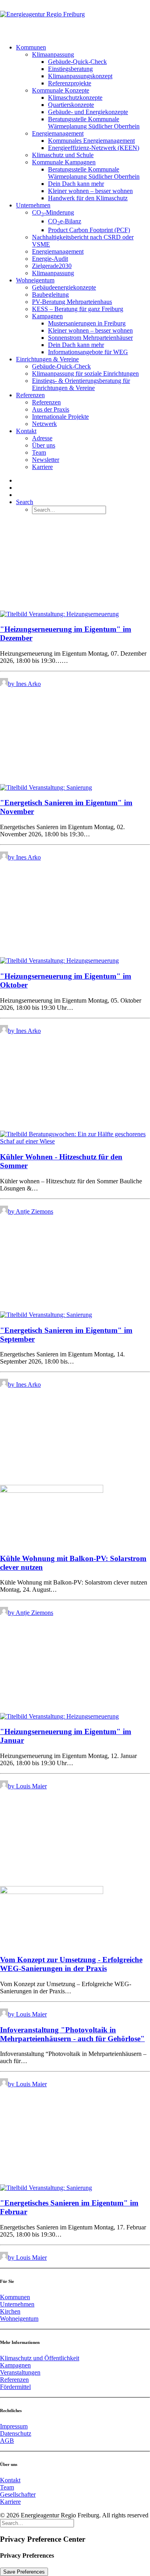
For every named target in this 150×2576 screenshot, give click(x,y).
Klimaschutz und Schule (63, 155)
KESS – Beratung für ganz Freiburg (78, 309)
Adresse (42, 438)
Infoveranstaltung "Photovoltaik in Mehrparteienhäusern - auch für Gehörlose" (72, 2034)
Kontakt (26, 431)
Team (39, 452)
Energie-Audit (50, 259)
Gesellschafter (18, 2494)
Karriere (42, 467)
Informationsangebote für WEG (88, 352)
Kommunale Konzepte (61, 90)
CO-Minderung (53, 212)
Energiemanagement (58, 133)
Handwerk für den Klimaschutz (88, 198)
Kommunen (31, 47)
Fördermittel (15, 2387)
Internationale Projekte (60, 417)
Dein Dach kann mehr (76, 184)
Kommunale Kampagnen (64, 162)
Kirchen (10, 2311)
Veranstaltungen (20, 2372)
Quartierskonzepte (71, 105)
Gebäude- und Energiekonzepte (88, 112)
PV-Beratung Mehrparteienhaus (72, 302)
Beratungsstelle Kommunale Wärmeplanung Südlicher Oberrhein (94, 123)
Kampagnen (47, 316)
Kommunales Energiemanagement (91, 141)
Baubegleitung (50, 295)
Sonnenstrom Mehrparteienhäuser (90, 338)
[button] (25, 502)
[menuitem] (83, 123)
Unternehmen (33, 205)
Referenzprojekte (70, 83)
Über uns (44, 445)
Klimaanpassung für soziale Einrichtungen (85, 373)
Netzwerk (44, 424)
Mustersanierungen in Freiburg (87, 323)
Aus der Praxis (51, 409)
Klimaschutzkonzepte (75, 98)
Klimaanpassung (53, 54)
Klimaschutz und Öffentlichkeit (40, 2358)
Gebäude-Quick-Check (77, 62)
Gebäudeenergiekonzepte (64, 287)
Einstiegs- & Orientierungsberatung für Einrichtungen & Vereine (81, 384)
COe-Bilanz (65, 221)
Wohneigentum (35, 280)
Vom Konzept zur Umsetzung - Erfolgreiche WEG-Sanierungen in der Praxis (71, 1964)
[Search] (37, 2523)
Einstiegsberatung (70, 69)
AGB (7, 2441)
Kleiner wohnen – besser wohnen (90, 191)
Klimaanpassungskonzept (80, 76)
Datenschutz (16, 2433)
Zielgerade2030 (52, 266)
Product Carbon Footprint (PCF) (89, 230)
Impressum (14, 2426)
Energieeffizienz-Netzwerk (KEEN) (94, 148)
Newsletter (46, 460)
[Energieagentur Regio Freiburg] (75, 19)
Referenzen (30, 395)
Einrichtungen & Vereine (47, 359)
